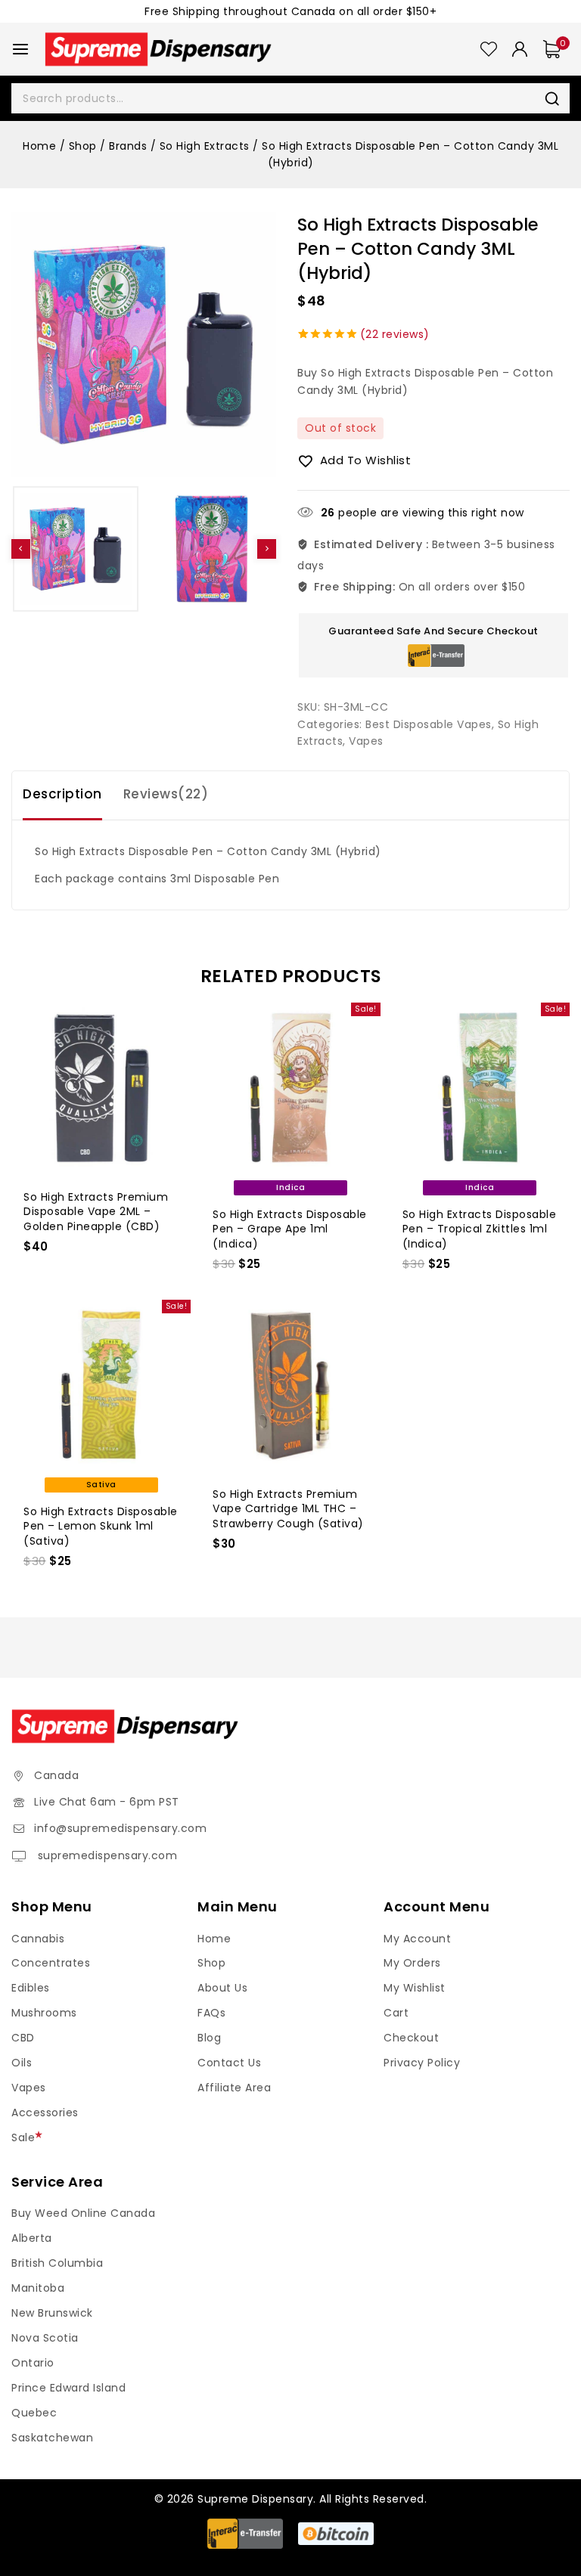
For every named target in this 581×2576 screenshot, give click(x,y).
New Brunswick (52, 2313)
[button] (76, 549)
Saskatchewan (52, 2438)
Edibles (31, 1988)
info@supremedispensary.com (120, 1828)
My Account (417, 1939)
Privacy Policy (422, 2063)
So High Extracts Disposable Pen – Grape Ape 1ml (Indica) (290, 1229)
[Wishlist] (489, 49)
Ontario (33, 2363)
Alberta (32, 2238)
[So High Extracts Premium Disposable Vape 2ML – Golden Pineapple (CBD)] (101, 1088)
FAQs (211, 2013)
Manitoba (38, 2288)
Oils (22, 2063)
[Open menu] (20, 49)
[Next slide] (267, 549)
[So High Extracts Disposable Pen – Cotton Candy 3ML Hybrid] (144, 345)
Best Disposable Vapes (429, 724)
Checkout (411, 2038)
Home (214, 1939)
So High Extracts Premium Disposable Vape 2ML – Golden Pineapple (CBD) (96, 1212)
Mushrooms (44, 2013)
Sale (23, 2137)
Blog (209, 2038)
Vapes (366, 741)
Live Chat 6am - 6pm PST (107, 1802)
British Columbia (57, 2263)
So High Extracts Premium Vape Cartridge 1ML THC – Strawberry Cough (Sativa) (288, 1509)
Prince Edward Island (68, 2388)
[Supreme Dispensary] (158, 49)
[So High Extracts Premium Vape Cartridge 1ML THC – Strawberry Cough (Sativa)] (290, 1385)
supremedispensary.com (106, 1855)
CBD (23, 2038)
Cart (396, 2013)
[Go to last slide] (21, 549)
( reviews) (395, 334)
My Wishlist (415, 1988)
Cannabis (38, 1939)
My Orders (412, 1963)
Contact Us (229, 2063)
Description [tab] (62, 794)
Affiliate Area (234, 2088)
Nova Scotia (45, 2338)
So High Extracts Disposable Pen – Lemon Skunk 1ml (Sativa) (101, 1526)
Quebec (34, 2413)
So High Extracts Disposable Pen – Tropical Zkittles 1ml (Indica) (480, 1229)
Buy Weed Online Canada (83, 2213)
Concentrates (51, 1963)
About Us (222, 1988)
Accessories (45, 2113)
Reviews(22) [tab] (166, 794)
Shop (211, 1963)
